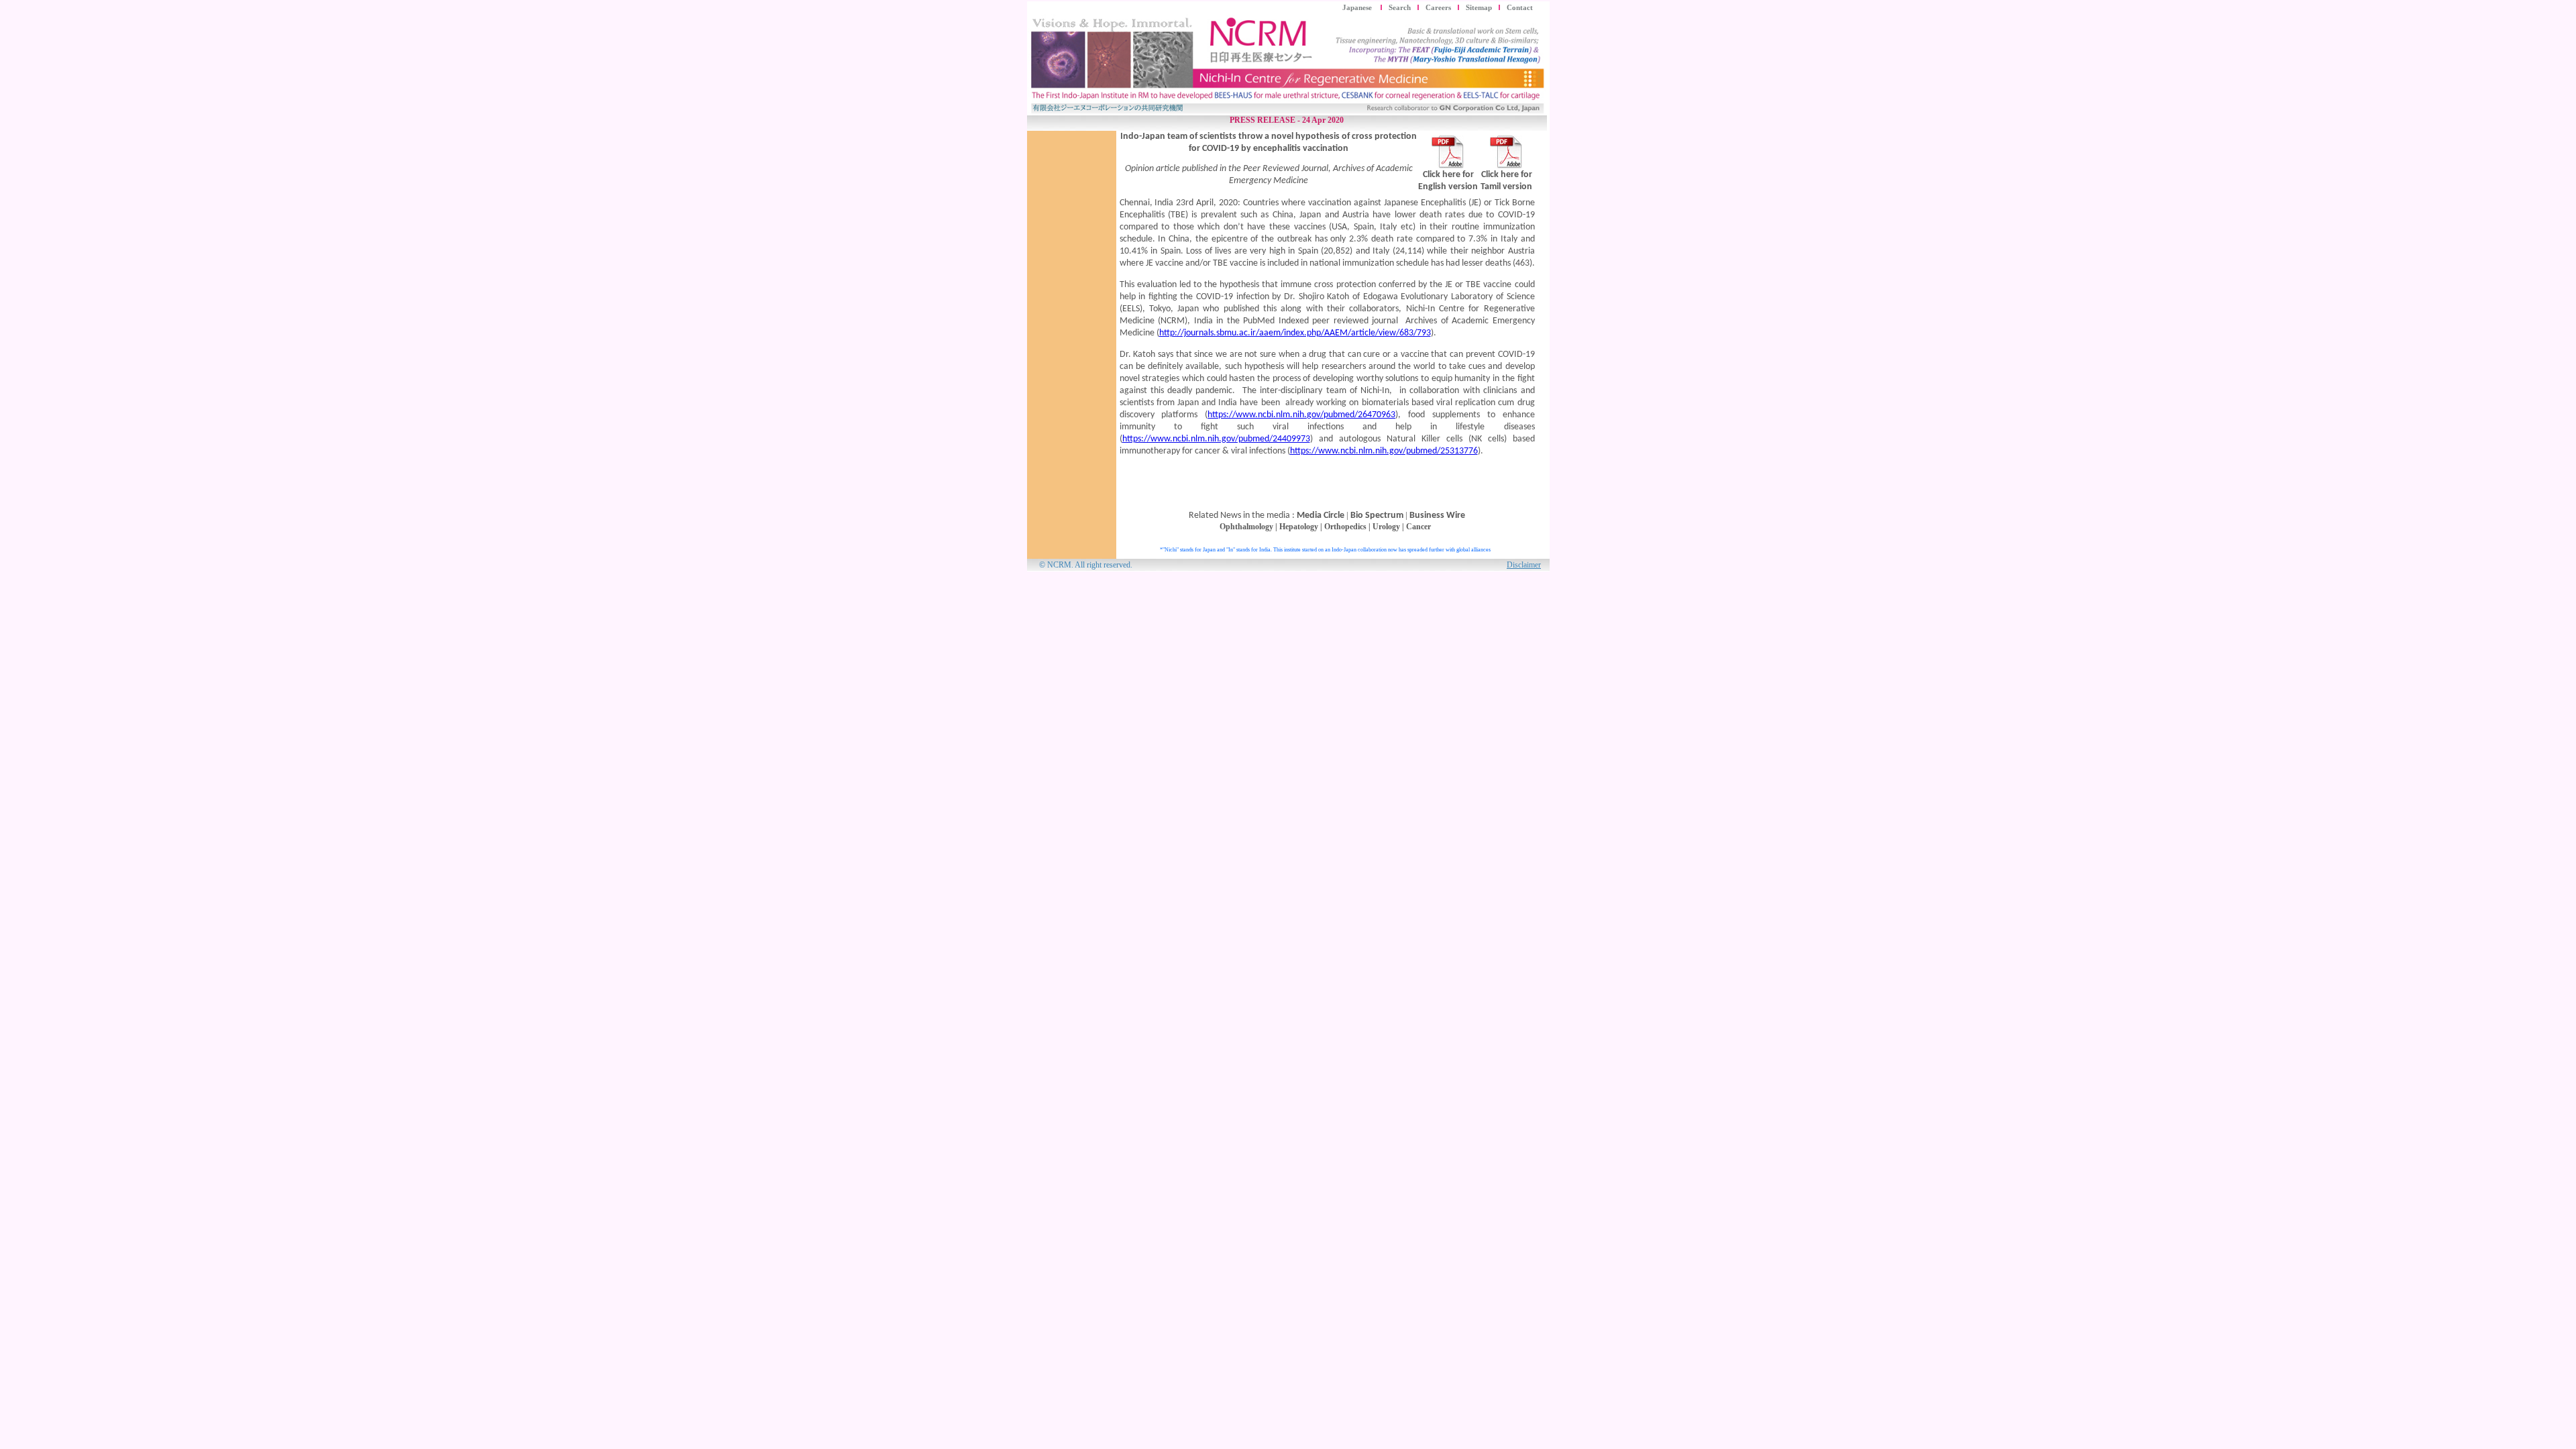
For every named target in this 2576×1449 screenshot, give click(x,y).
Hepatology (1299, 527)
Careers (1438, 8)
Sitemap (1479, 8)
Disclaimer (1524, 565)
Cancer (1418, 527)
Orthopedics (1345, 527)
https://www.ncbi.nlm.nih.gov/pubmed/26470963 (1301, 415)
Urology (1386, 527)
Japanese (1358, 8)
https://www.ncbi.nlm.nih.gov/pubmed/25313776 (1384, 451)
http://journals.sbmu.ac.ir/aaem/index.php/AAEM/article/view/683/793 (1295, 333)
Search (1400, 8)
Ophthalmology (1246, 527)
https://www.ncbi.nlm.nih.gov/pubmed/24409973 (1216, 439)
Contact (1520, 8)
